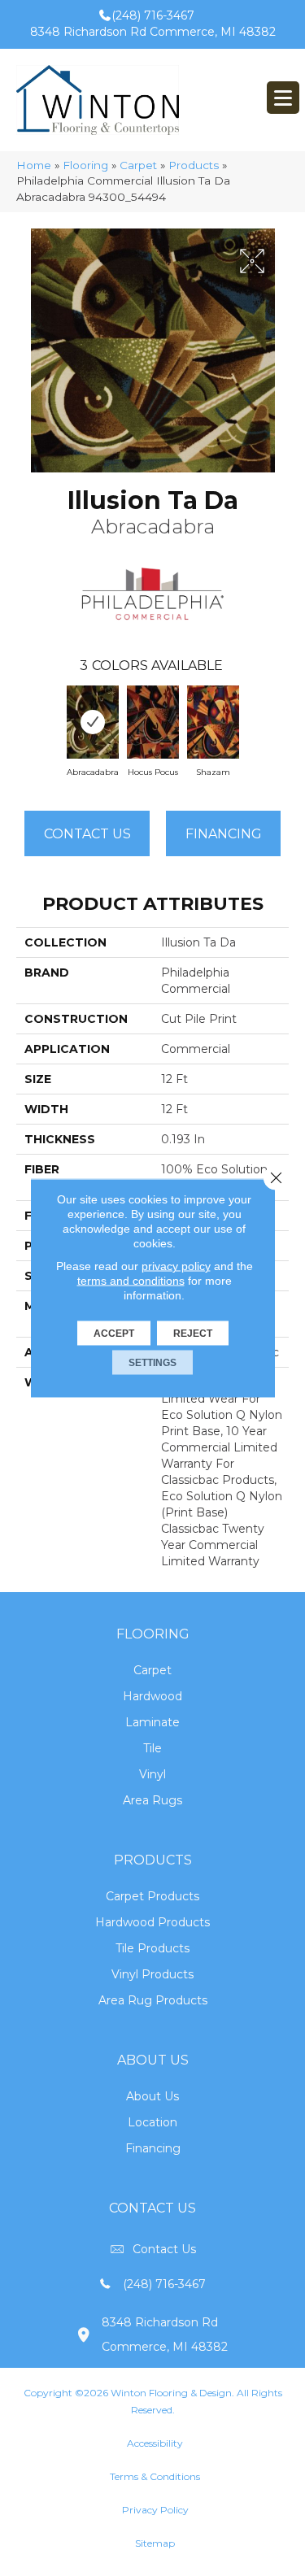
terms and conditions (131, 1281)
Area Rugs (152, 1800)
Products (194, 165)
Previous (24, 718)
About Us (152, 2096)
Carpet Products (152, 1896)
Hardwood (152, 1696)
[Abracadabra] (93, 722)
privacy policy (176, 1266)
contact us (164, 2249)
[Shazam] (213, 722)
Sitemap (155, 2543)
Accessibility (155, 2443)
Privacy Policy (155, 2510)
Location (152, 2122)
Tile (152, 1748)
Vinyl (152, 1774)
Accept (114, 1334)
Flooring (85, 165)
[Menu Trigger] (283, 98)
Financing (153, 2148)
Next (281, 718)
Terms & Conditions (155, 2476)
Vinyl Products (152, 1974)
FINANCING (224, 834)
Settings (152, 1363)
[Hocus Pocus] (153, 722)
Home (34, 165)
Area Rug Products (153, 2000)
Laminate (152, 1722)
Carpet (138, 165)
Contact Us (87, 834)
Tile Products (152, 1948)
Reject (193, 1334)
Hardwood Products (152, 1922)
